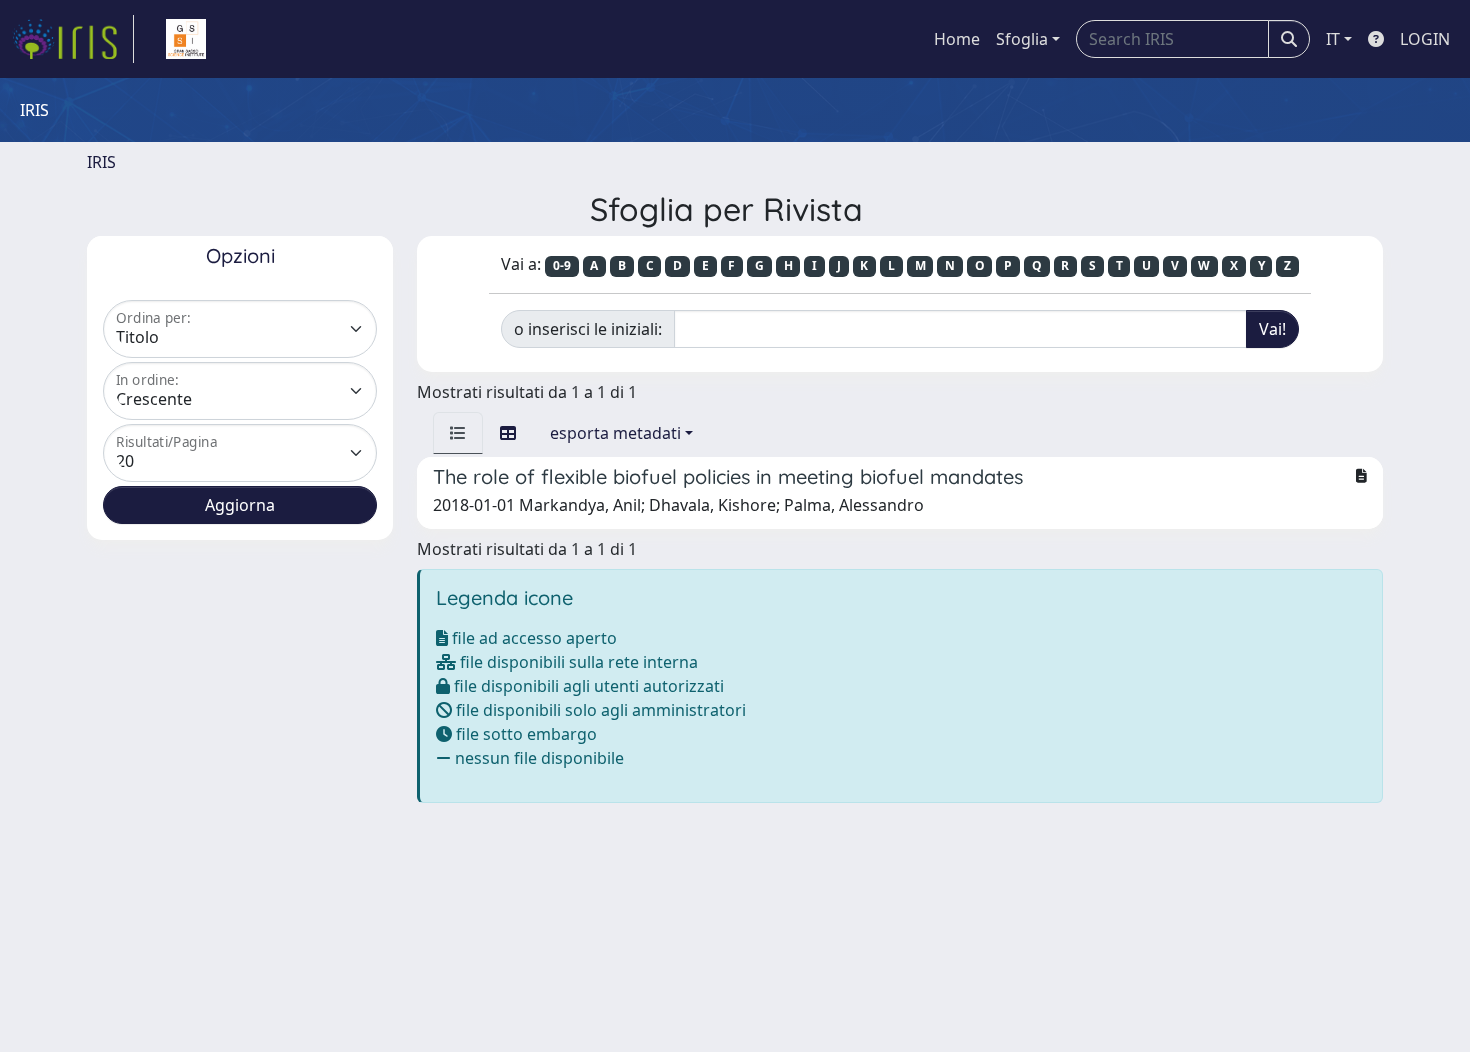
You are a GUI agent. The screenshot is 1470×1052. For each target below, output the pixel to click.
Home (957, 39)
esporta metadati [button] (615, 433)
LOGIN (1425, 39)
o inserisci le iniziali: (588, 329)
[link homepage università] (186, 39)
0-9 (562, 265)
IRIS (101, 162)
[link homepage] (73, 39)
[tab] (458, 433)
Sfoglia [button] (1022, 39)
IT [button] (1333, 39)
